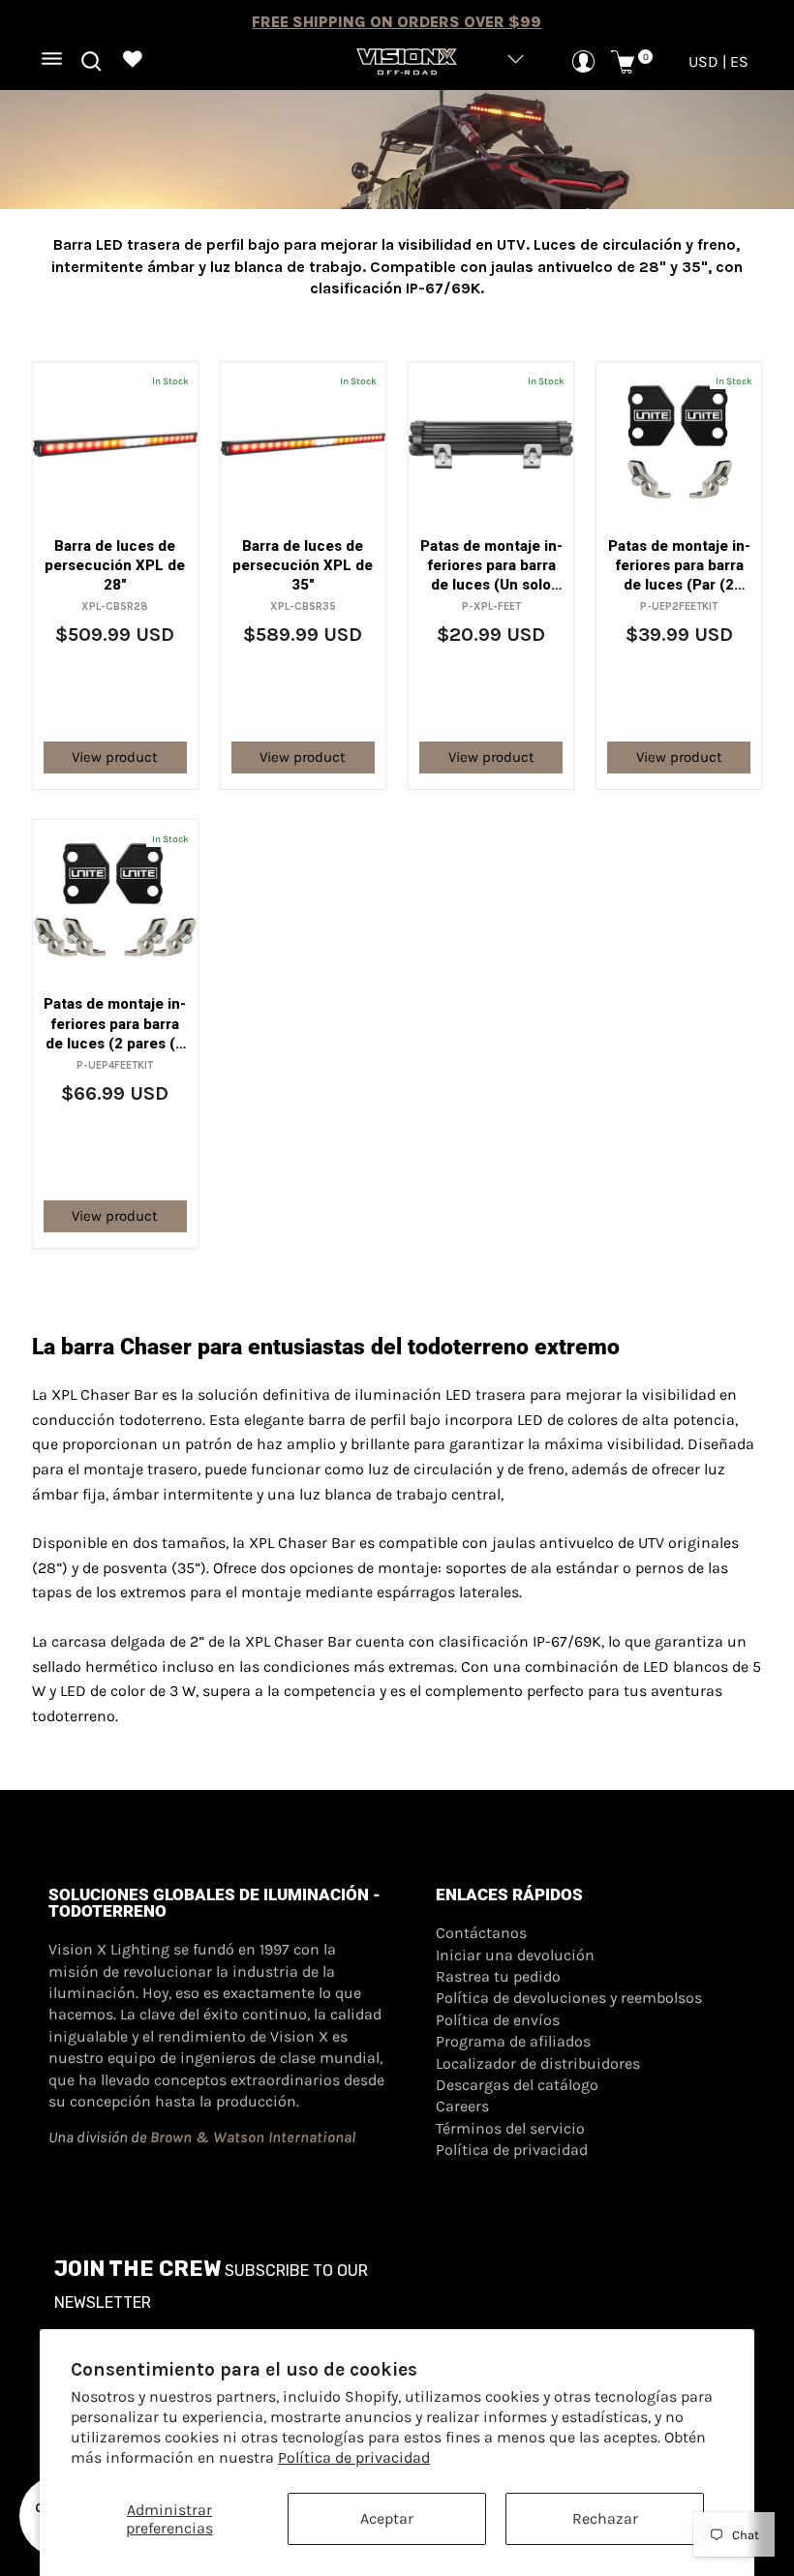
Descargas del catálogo (517, 2085)
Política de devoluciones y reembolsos (569, 1998)
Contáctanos (481, 1933)
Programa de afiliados (513, 2041)
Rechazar (605, 2518)
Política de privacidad (354, 2457)
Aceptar (387, 2518)
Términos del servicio (510, 2128)
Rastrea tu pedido (498, 1976)
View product (115, 757)
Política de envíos (498, 2020)
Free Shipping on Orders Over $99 (397, 22)
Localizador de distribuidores (538, 2063)
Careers (462, 2106)
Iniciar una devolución (515, 1955)
